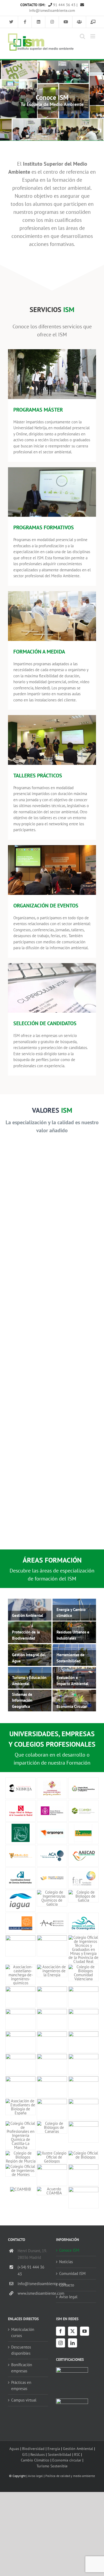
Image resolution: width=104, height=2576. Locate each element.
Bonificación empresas (22, 2368)
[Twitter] (73, 2331)
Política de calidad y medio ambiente (70, 2476)
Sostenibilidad (59, 2454)
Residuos (38, 2454)
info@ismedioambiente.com (33, 2284)
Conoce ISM (69, 2250)
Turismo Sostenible (52, 2466)
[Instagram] (61, 2343)
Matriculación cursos (23, 2332)
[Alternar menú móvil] (93, 36)
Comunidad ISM (72, 2273)
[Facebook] (61, 2331)
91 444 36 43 (64, 5)
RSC (77, 2454)
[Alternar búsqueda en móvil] (82, 36)
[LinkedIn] (73, 2343)
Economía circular (67, 2460)
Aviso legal (68, 2297)
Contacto (67, 2285)
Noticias (66, 2262)
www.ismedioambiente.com (33, 2293)
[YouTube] (85, 2331)
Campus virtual (24, 2400)
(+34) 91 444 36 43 (31, 2271)
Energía (54, 2448)
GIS (25, 2454)
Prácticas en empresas (21, 2385)
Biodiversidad (33, 2448)
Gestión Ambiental (78, 2448)
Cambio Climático (35, 2460)
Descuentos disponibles (21, 2350)
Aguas (14, 2448)
